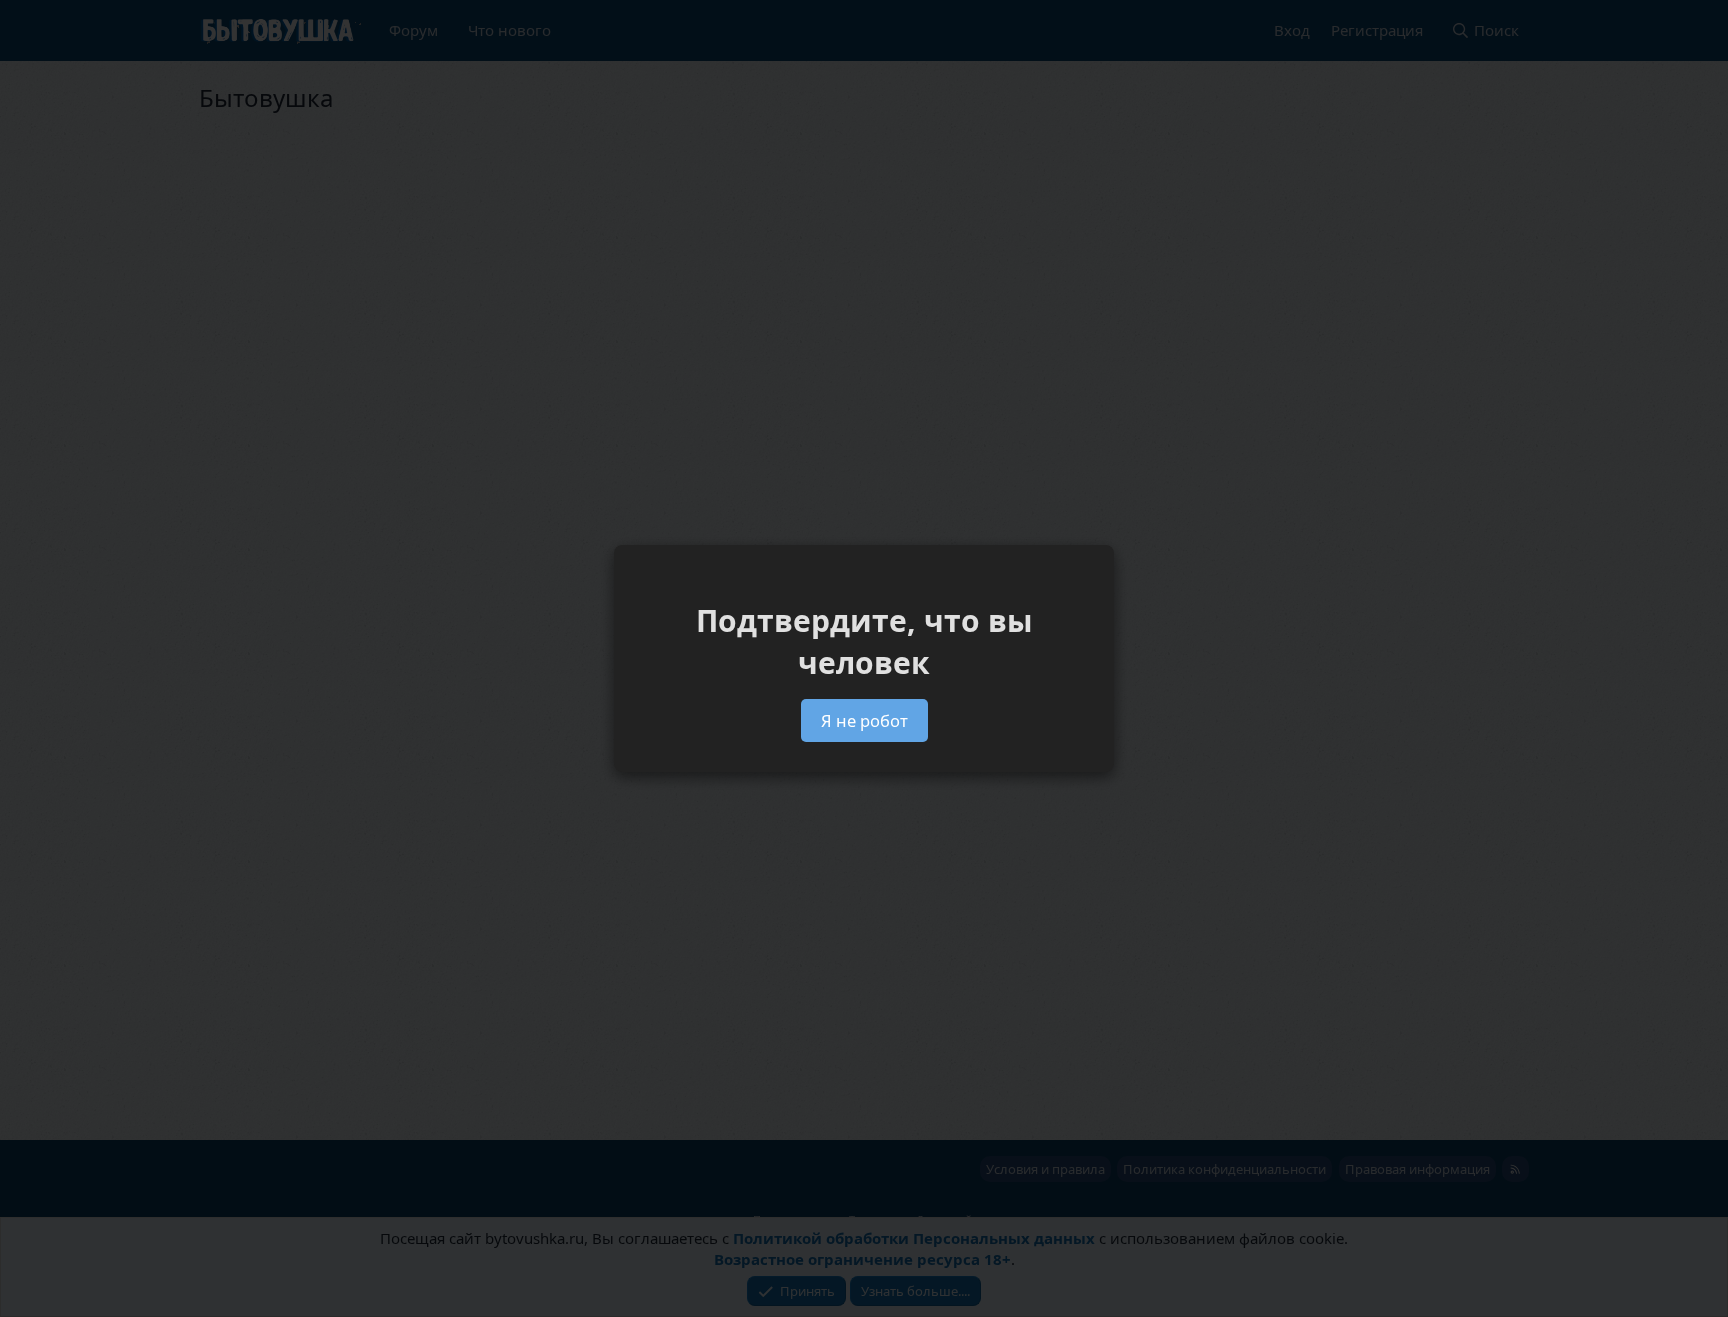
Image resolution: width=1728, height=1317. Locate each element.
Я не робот (864, 720)
